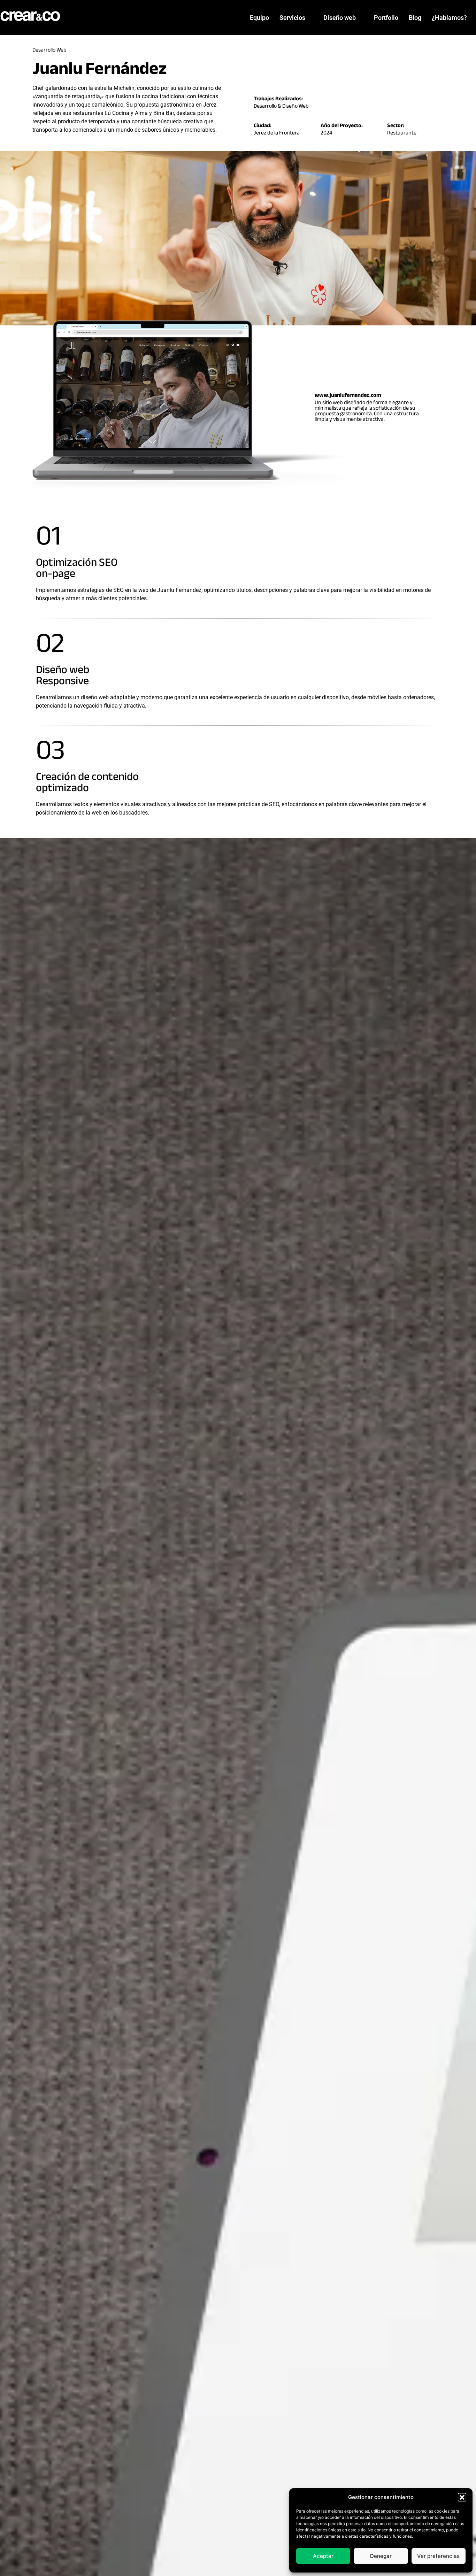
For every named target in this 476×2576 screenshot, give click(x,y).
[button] (462, 2497)
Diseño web (340, 18)
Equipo (259, 18)
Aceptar (323, 2556)
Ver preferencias (438, 2556)
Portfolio (386, 18)
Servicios (292, 18)
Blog (415, 18)
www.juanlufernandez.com (348, 395)
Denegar (381, 2556)
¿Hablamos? (449, 18)
